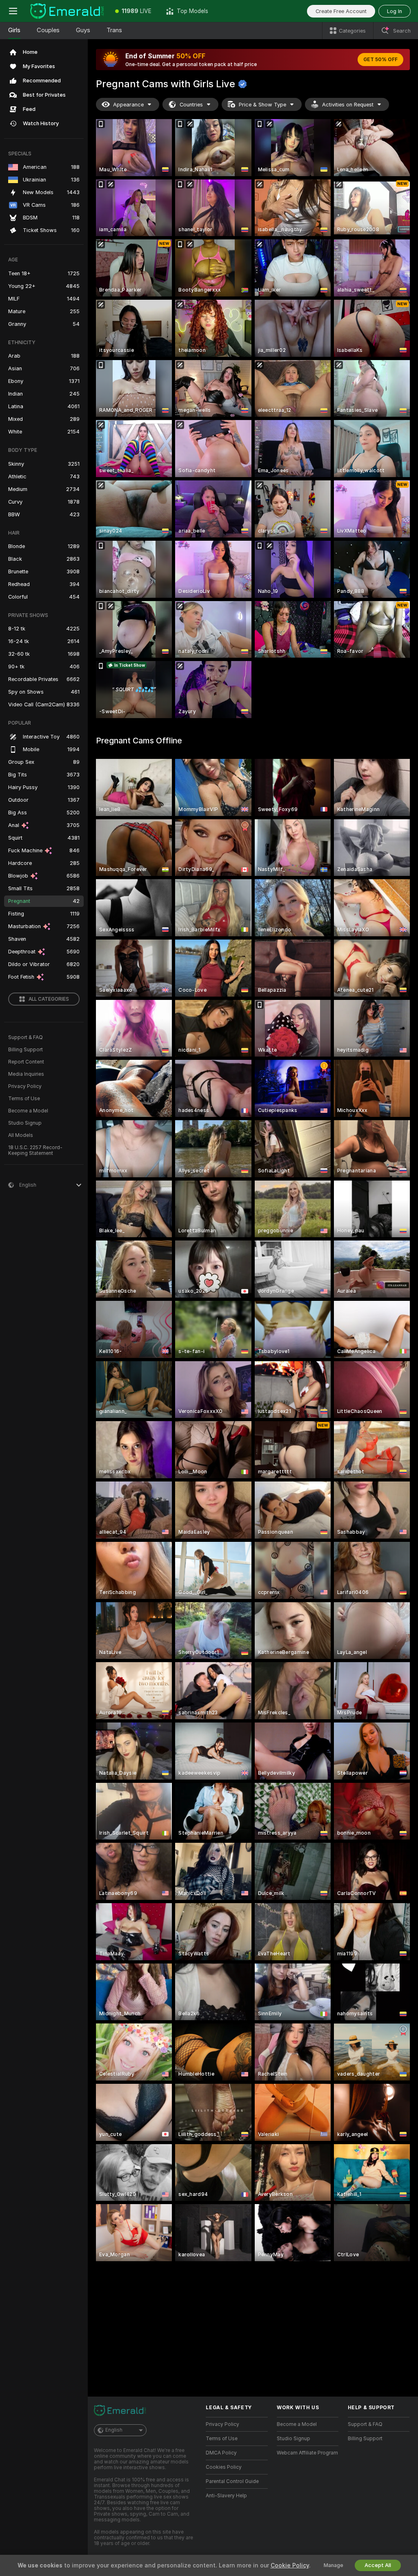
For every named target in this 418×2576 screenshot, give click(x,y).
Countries (191, 105)
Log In (395, 11)
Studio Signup (25, 1123)
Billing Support (26, 1050)
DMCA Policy (221, 2453)
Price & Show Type (262, 105)
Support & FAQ (26, 1037)
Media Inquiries (26, 1074)
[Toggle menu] (13, 11)
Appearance (128, 105)
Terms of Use (24, 1099)
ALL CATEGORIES (49, 999)
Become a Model (28, 1111)
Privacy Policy (25, 1086)
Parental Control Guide (232, 2481)
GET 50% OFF (380, 60)
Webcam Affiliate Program (307, 2453)
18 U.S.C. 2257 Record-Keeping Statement (35, 1150)
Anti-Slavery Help (226, 2496)
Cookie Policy (290, 2565)
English (114, 2430)
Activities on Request (348, 105)
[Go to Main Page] (67, 11)
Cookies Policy (224, 2467)
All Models (21, 1135)
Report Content (26, 1062)
